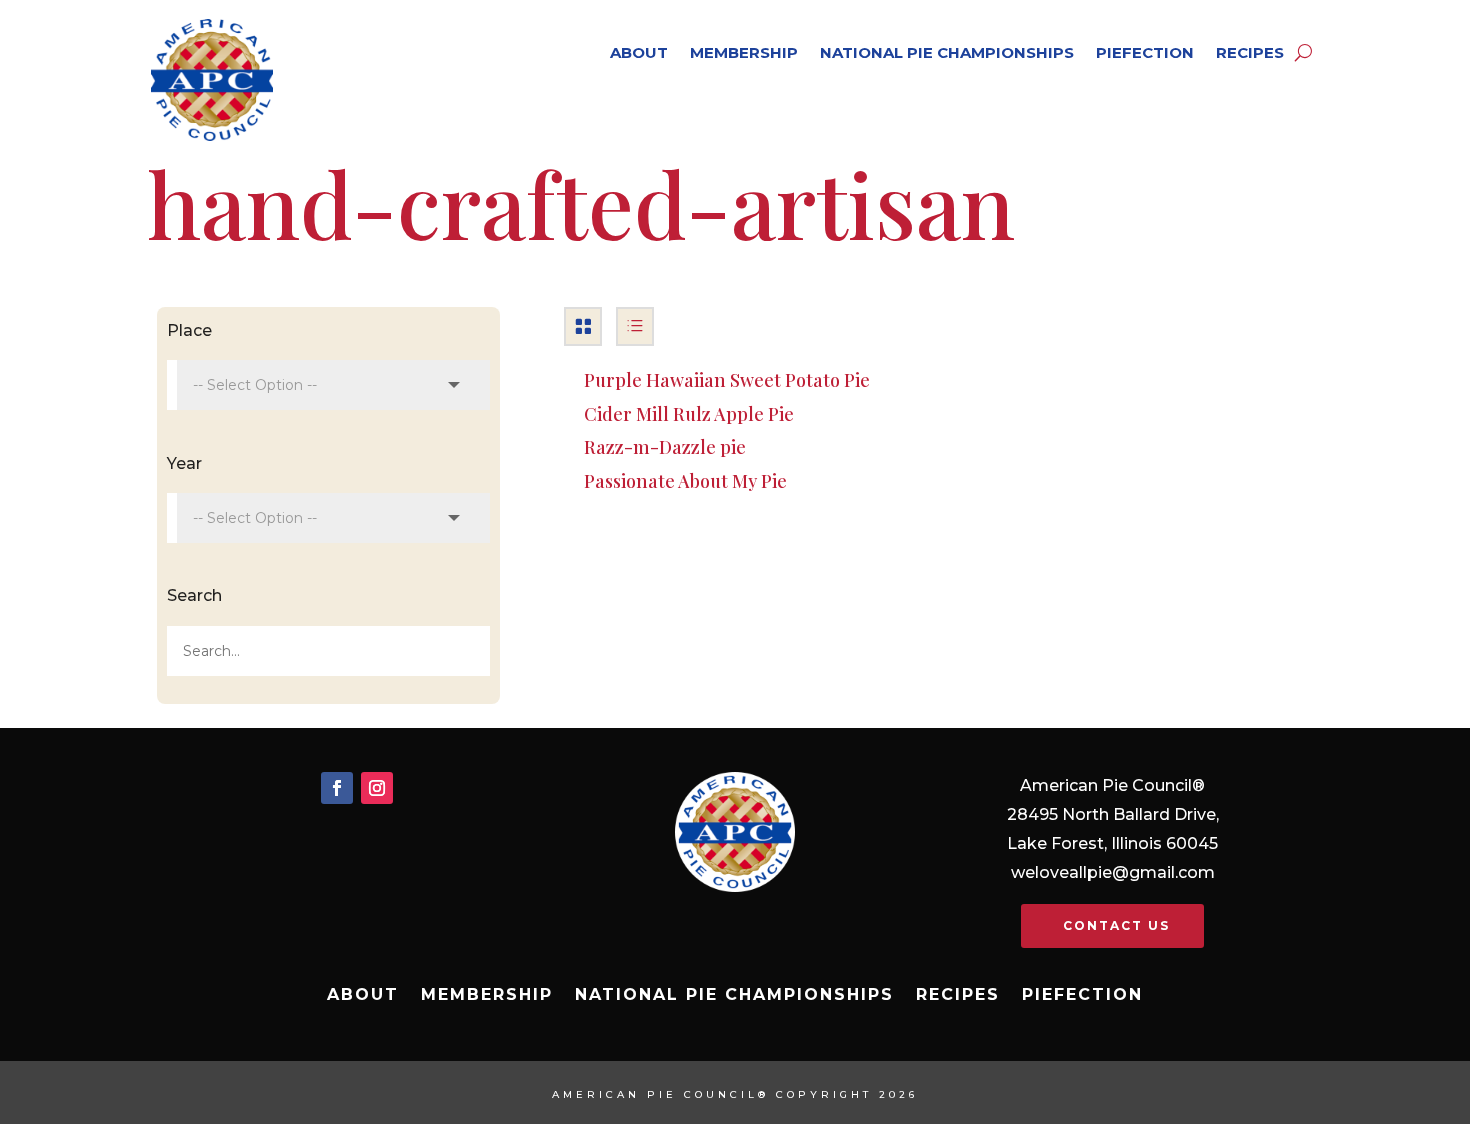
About (639, 52)
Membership (744, 52)
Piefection (1145, 52)
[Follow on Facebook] (337, 788)
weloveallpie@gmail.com (1113, 872)
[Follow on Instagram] (377, 788)
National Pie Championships (947, 52)
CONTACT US (1116, 925)
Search (194, 595)
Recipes (1250, 52)
